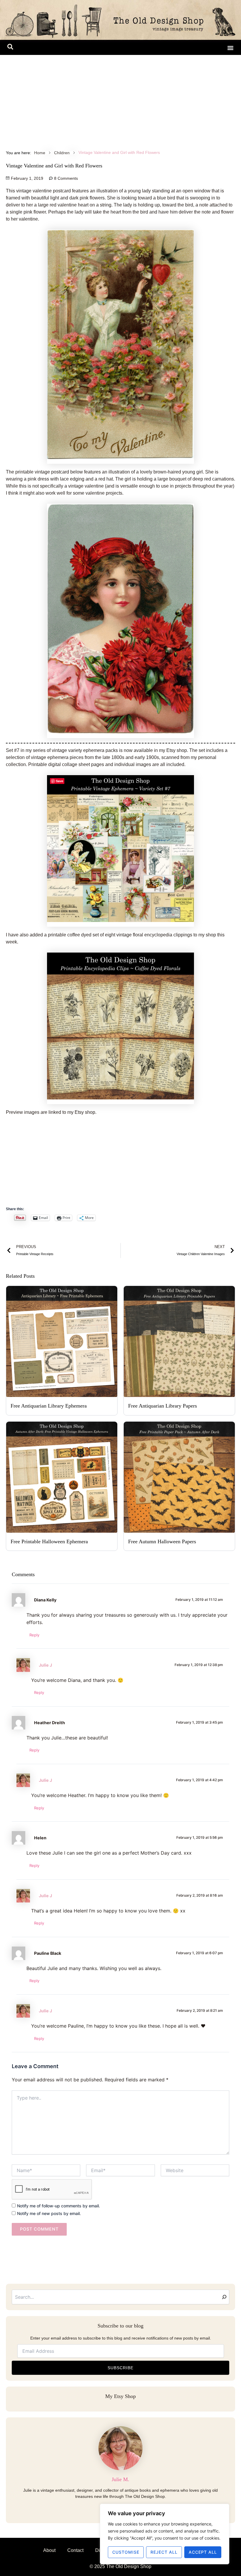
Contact (75, 2550)
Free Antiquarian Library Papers (163, 1406)
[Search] (224, 2297)
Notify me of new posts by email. (49, 2213)
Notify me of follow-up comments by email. (58, 2206)
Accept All (203, 2552)
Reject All (164, 2552)
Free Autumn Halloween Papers (162, 1541)
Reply (34, 1635)
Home (40, 153)
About (49, 2550)
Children (62, 153)
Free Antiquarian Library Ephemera (49, 1406)
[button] (10, 48)
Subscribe (120, 2368)
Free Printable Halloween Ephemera (49, 1541)
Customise (126, 2552)
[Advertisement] (120, 99)
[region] (165, 2534)
